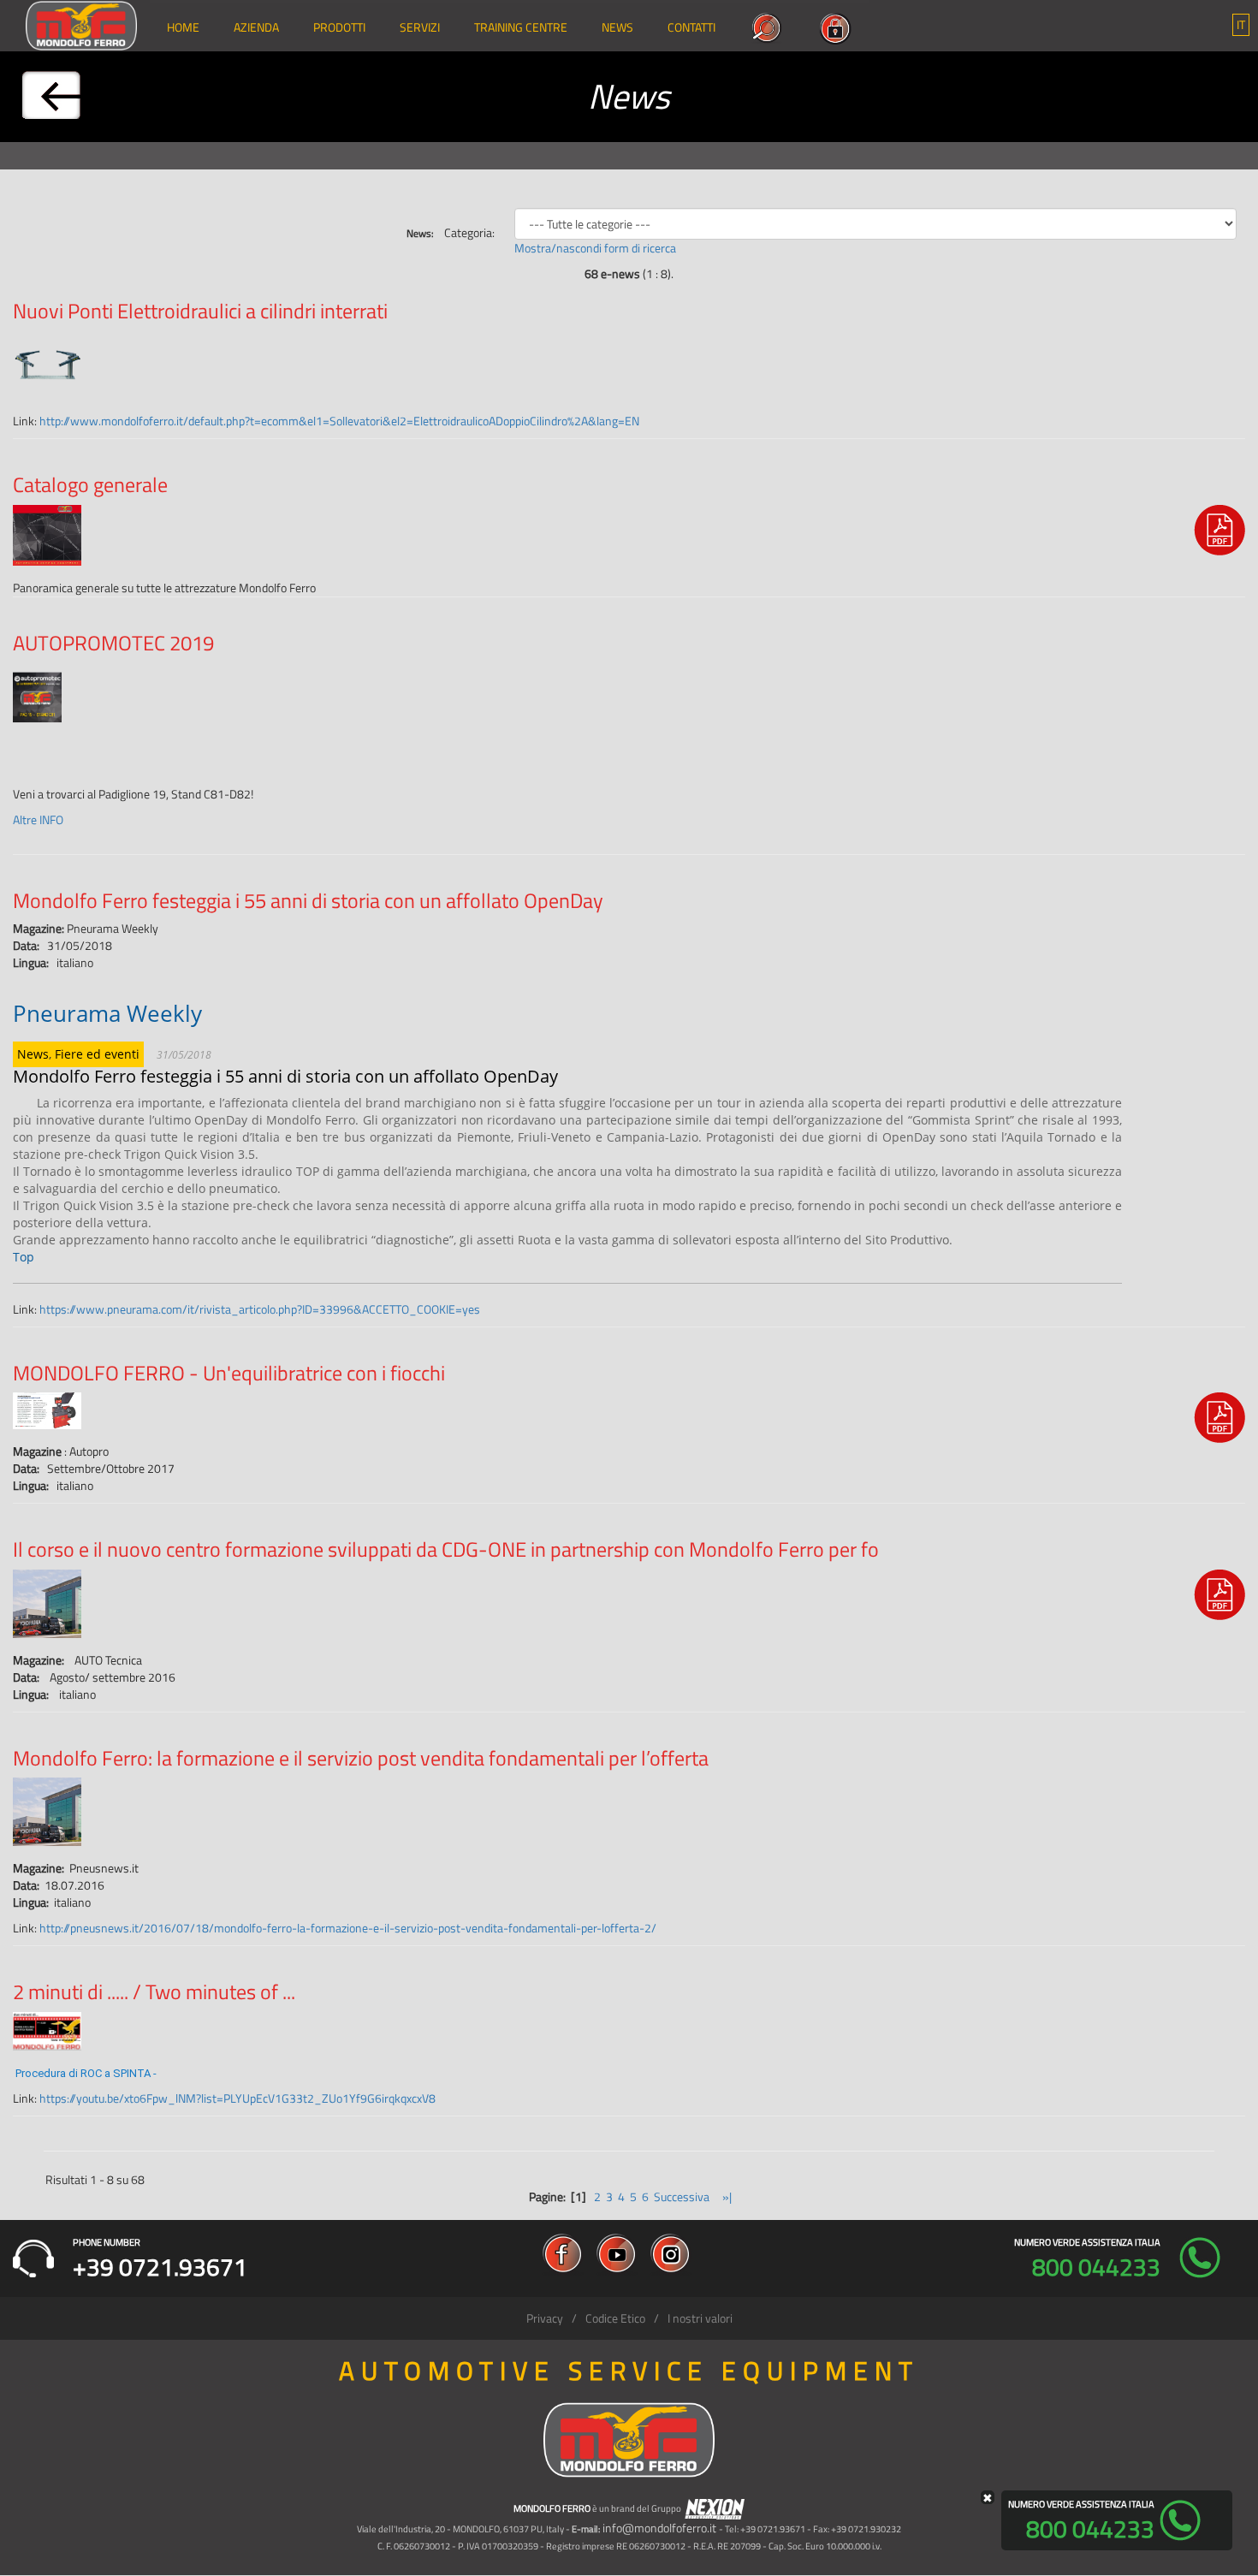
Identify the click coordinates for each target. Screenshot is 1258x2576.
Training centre (521, 27)
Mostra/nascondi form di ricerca (595, 248)
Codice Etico (615, 2318)
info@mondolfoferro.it (659, 2528)
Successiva (682, 2196)
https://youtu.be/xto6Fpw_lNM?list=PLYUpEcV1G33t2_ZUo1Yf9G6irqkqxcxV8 (237, 2098)
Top (24, 1257)
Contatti (691, 27)
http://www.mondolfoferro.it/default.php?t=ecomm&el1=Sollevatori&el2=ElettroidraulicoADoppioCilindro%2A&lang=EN (339, 421)
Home (183, 27)
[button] (1241, 25)
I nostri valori (700, 2318)
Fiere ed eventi (97, 1054)
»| (726, 2196)
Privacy (545, 2318)
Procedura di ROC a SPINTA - (87, 2073)
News (617, 27)
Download (1219, 535)
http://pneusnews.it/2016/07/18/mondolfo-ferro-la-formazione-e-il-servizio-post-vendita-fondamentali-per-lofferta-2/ (348, 1928)
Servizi (420, 27)
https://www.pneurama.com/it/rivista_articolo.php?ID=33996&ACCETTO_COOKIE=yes (260, 1309)
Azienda (256, 27)
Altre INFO (38, 819)
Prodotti (339, 27)
